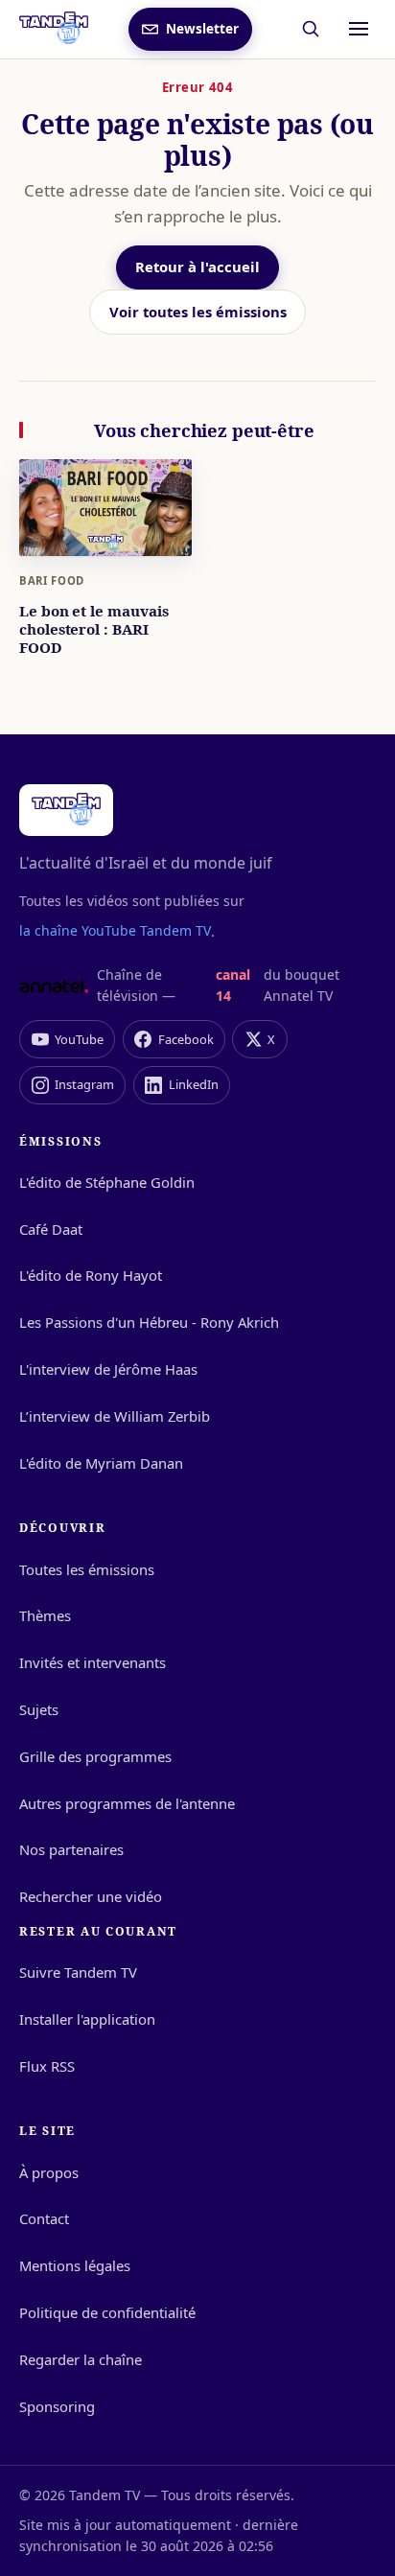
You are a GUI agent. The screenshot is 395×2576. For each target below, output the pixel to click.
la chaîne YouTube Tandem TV (115, 930)
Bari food (52, 580)
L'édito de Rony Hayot (91, 1275)
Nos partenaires (71, 1849)
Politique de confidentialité (107, 2312)
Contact (44, 2218)
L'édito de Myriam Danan (101, 1463)
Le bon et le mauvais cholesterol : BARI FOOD (93, 629)
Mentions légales (75, 2265)
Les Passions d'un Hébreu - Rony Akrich (149, 1322)
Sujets (39, 1709)
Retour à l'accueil (197, 267)
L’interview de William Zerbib (115, 1416)
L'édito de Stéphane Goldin (107, 1182)
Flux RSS (47, 2066)
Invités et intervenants (93, 1662)
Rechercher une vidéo (91, 1896)
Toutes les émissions (87, 1569)
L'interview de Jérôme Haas (108, 1369)
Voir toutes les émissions (198, 312)
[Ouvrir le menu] (359, 29)
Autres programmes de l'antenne (127, 1803)
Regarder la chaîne (81, 2359)
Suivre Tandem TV (78, 1972)
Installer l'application (87, 2019)
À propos (49, 2172)
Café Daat (51, 1229)
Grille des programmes (95, 1756)
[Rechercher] (311, 29)
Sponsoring (57, 2406)
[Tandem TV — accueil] (54, 29)
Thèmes (45, 1615)
